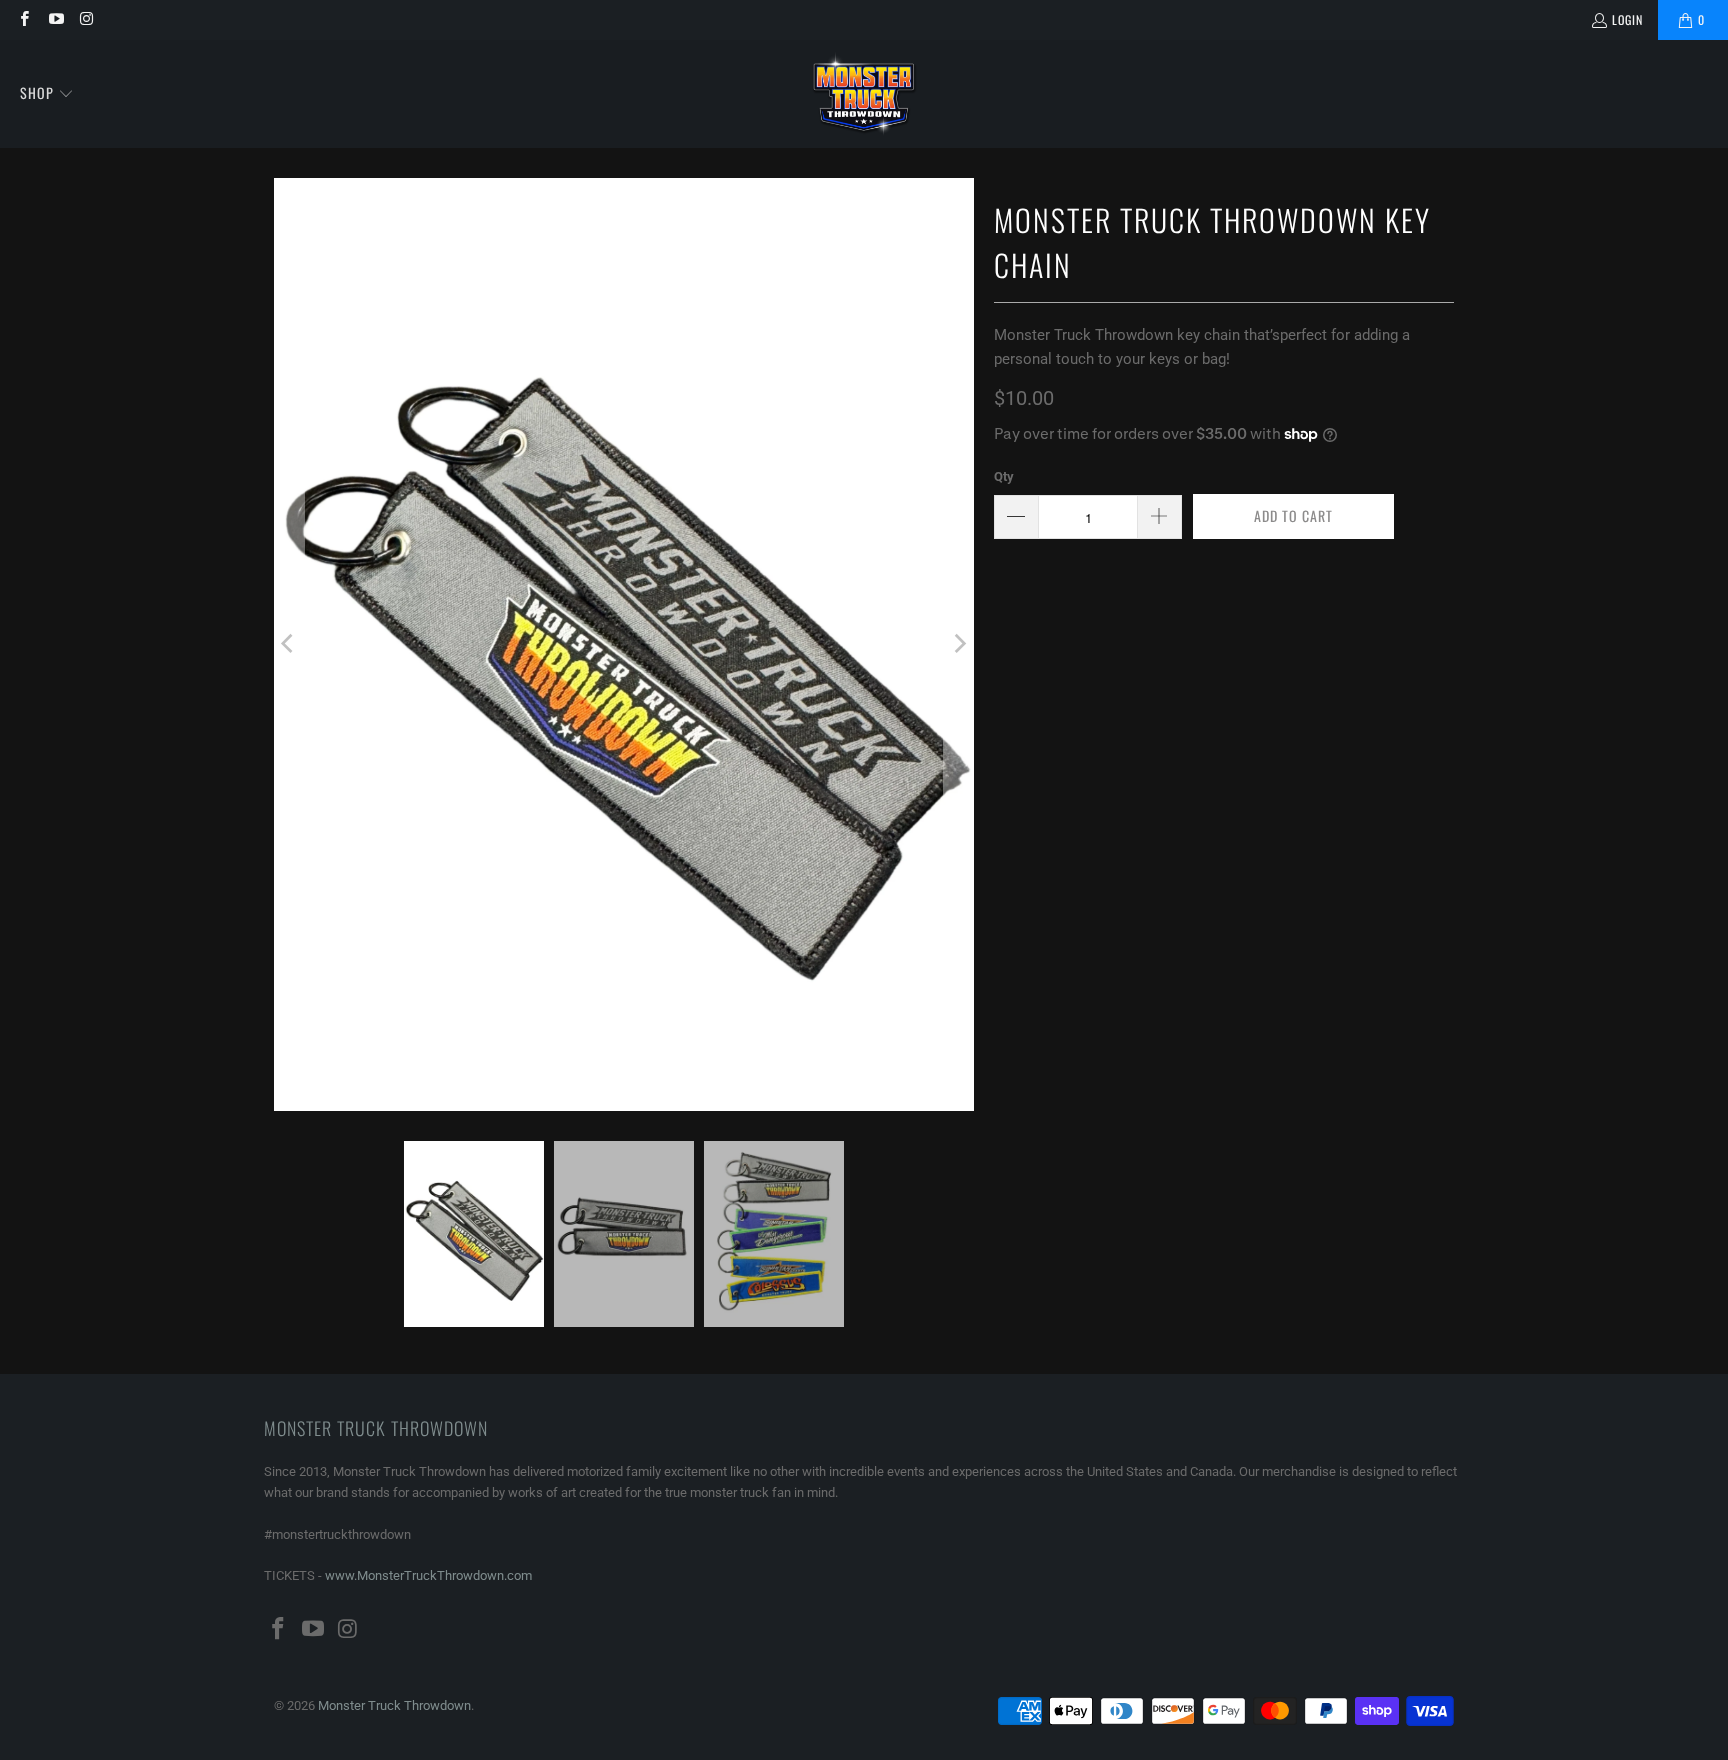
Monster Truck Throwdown (394, 1705)
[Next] (959, 644)
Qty (1004, 476)
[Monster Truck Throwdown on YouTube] (54, 19)
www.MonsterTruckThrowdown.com (428, 1575)
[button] (47, 94)
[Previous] (289, 644)
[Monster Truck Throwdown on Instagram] (86, 19)
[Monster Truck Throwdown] (864, 94)
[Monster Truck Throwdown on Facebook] (23, 19)
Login (1627, 19)
